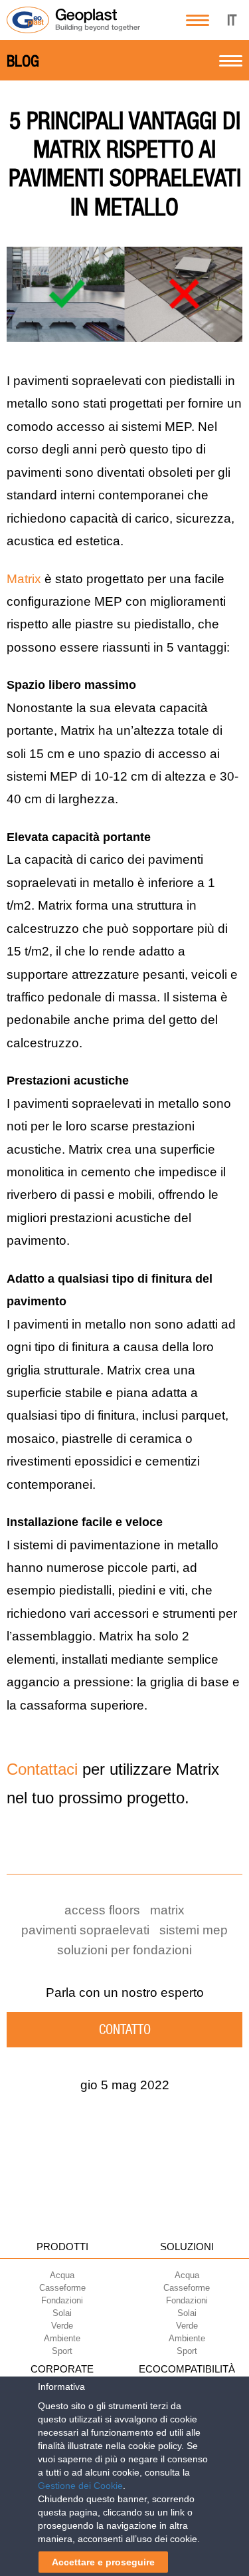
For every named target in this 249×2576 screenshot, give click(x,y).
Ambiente (62, 2338)
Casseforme (62, 2288)
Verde (62, 2326)
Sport (62, 2351)
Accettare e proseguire (103, 2562)
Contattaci (42, 1769)
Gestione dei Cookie (80, 2486)
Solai (62, 2313)
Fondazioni (62, 2300)
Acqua (62, 2275)
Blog (23, 61)
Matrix (24, 579)
